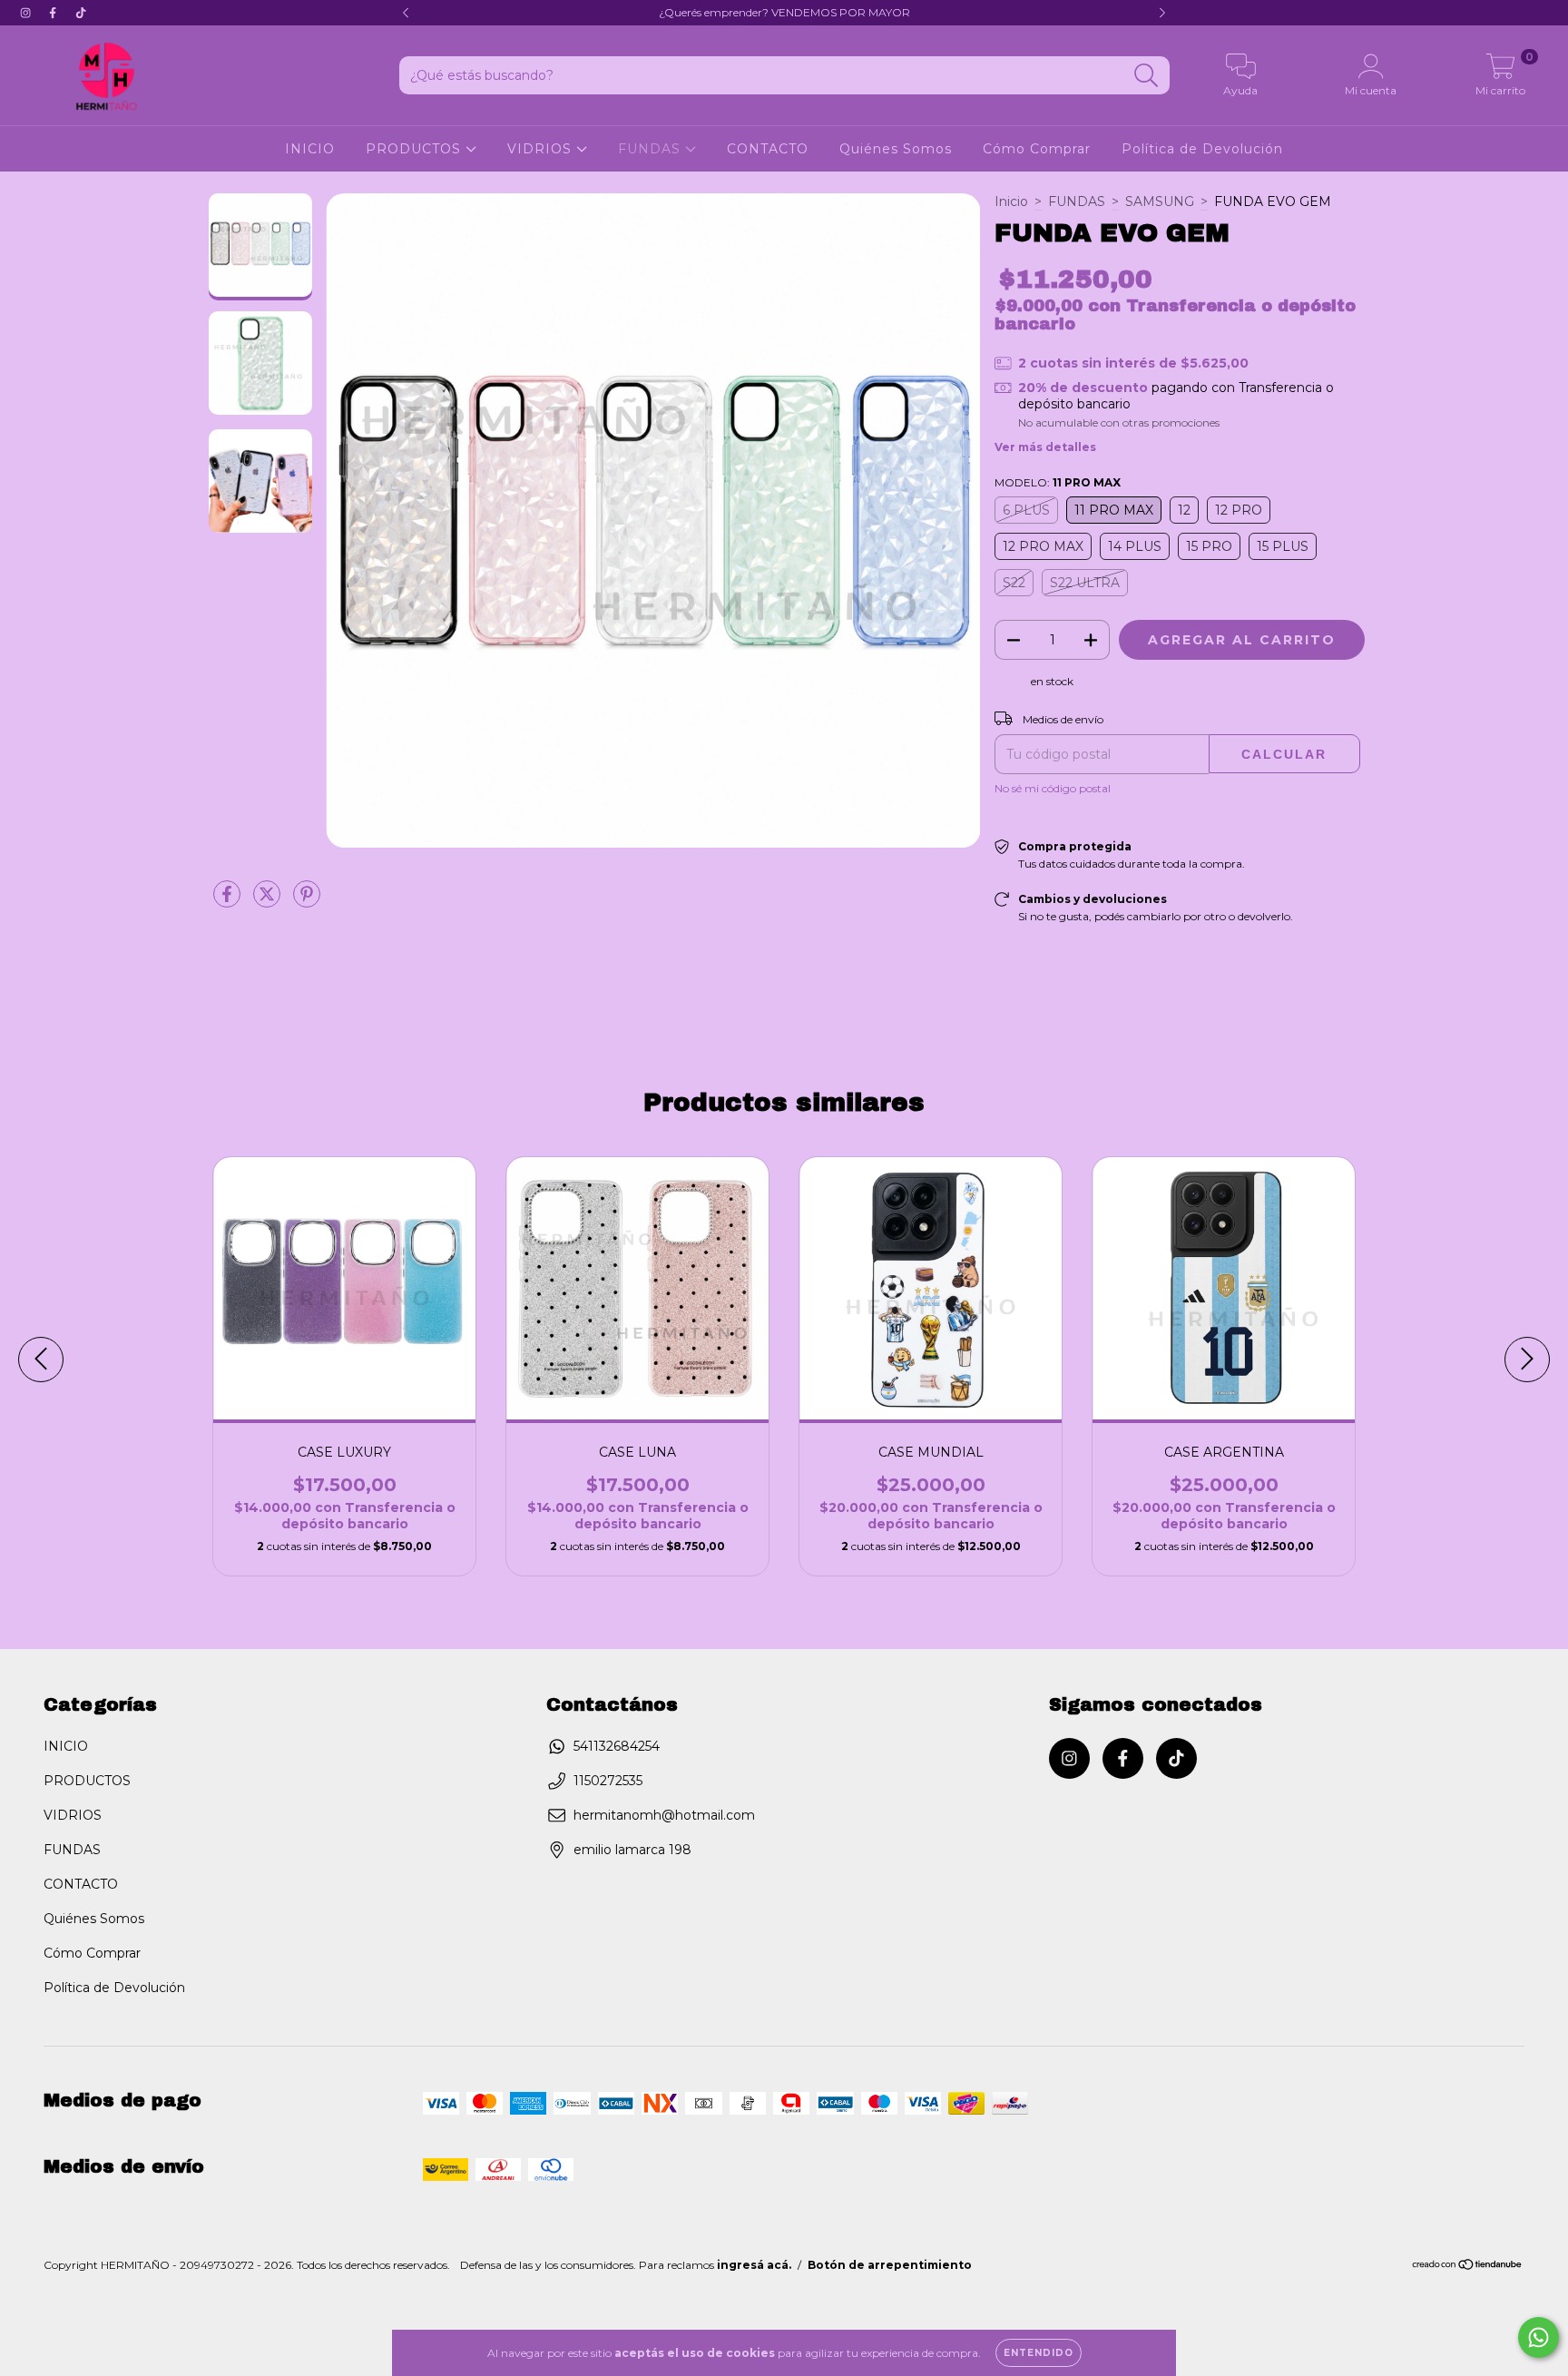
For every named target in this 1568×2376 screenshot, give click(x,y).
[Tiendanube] (1468, 2267)
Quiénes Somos (896, 149)
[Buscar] (1147, 76)
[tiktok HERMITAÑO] (81, 13)
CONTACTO (768, 149)
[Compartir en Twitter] (269, 901)
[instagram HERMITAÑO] (27, 13)
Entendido (1039, 2353)
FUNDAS (652, 149)
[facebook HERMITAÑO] (54, 13)
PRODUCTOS (416, 149)
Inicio (1011, 201)
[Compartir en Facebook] (229, 901)
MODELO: (1058, 482)
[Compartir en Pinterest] (307, 901)
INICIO (310, 149)
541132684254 (617, 1746)
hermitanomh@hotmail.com (664, 1815)
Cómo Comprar (1037, 149)
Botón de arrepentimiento (890, 2265)
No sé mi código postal (1053, 788)
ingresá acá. (754, 2265)
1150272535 (608, 1781)
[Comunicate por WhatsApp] (1539, 2337)
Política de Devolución (1202, 149)
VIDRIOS (542, 149)
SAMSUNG (1160, 201)
